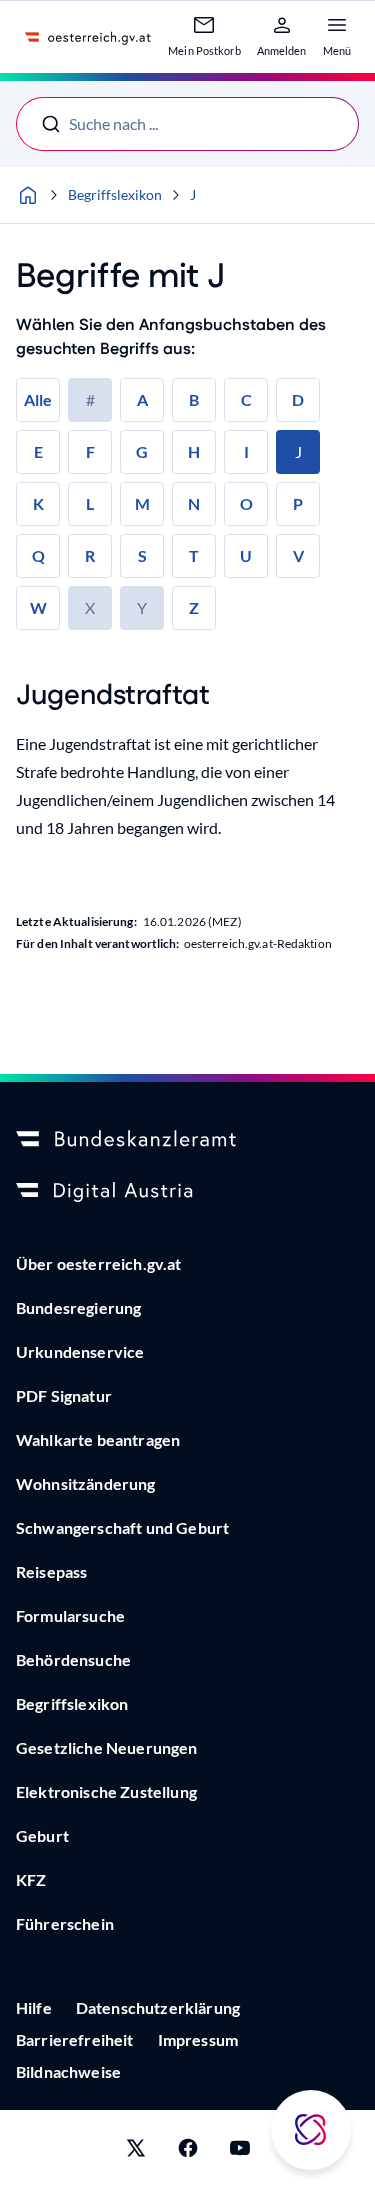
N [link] (194, 503)
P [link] (298, 503)
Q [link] (38, 555)
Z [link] (194, 607)
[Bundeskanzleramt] (187, 1140)
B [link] (194, 399)
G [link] (142, 451)
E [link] (38, 451)
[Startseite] (28, 195)
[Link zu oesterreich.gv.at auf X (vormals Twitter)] (136, 2152)
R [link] (90, 555)
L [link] (90, 503)
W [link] (38, 607)
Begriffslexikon (115, 194)
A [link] (142, 399)
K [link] (38, 503)
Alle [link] (38, 399)
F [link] (90, 451)
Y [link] (142, 607)
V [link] (298, 555)
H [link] (194, 451)
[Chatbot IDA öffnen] (311, 2130)
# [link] (90, 399)
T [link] (194, 555)
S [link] (142, 555)
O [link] (246, 503)
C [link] (246, 399)
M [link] (142, 503)
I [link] (246, 451)
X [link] (90, 607)
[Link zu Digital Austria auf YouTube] (240, 2152)
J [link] (298, 451)
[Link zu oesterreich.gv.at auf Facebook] (188, 2152)
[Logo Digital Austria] (187, 1192)
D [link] (298, 399)
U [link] (246, 555)
